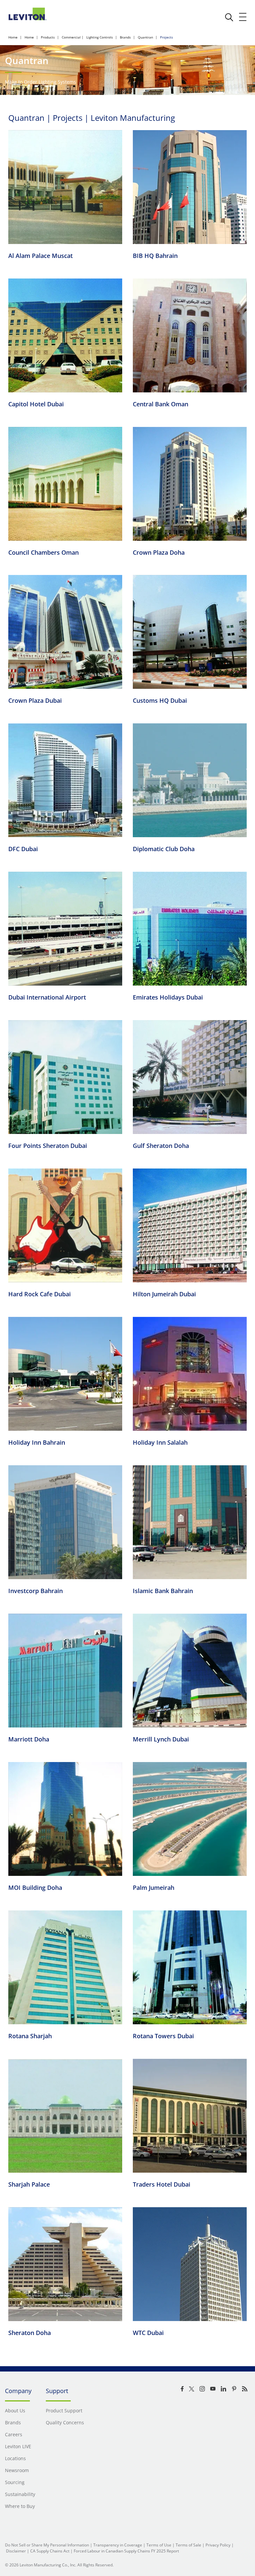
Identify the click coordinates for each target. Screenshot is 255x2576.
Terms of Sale (188, 2545)
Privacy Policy (218, 2545)
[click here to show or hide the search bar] (229, 17)
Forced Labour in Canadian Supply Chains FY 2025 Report (126, 2551)
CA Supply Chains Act (50, 2551)
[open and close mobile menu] (243, 17)
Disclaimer (16, 2551)
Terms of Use (159, 2545)
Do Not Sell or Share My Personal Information (47, 2545)
